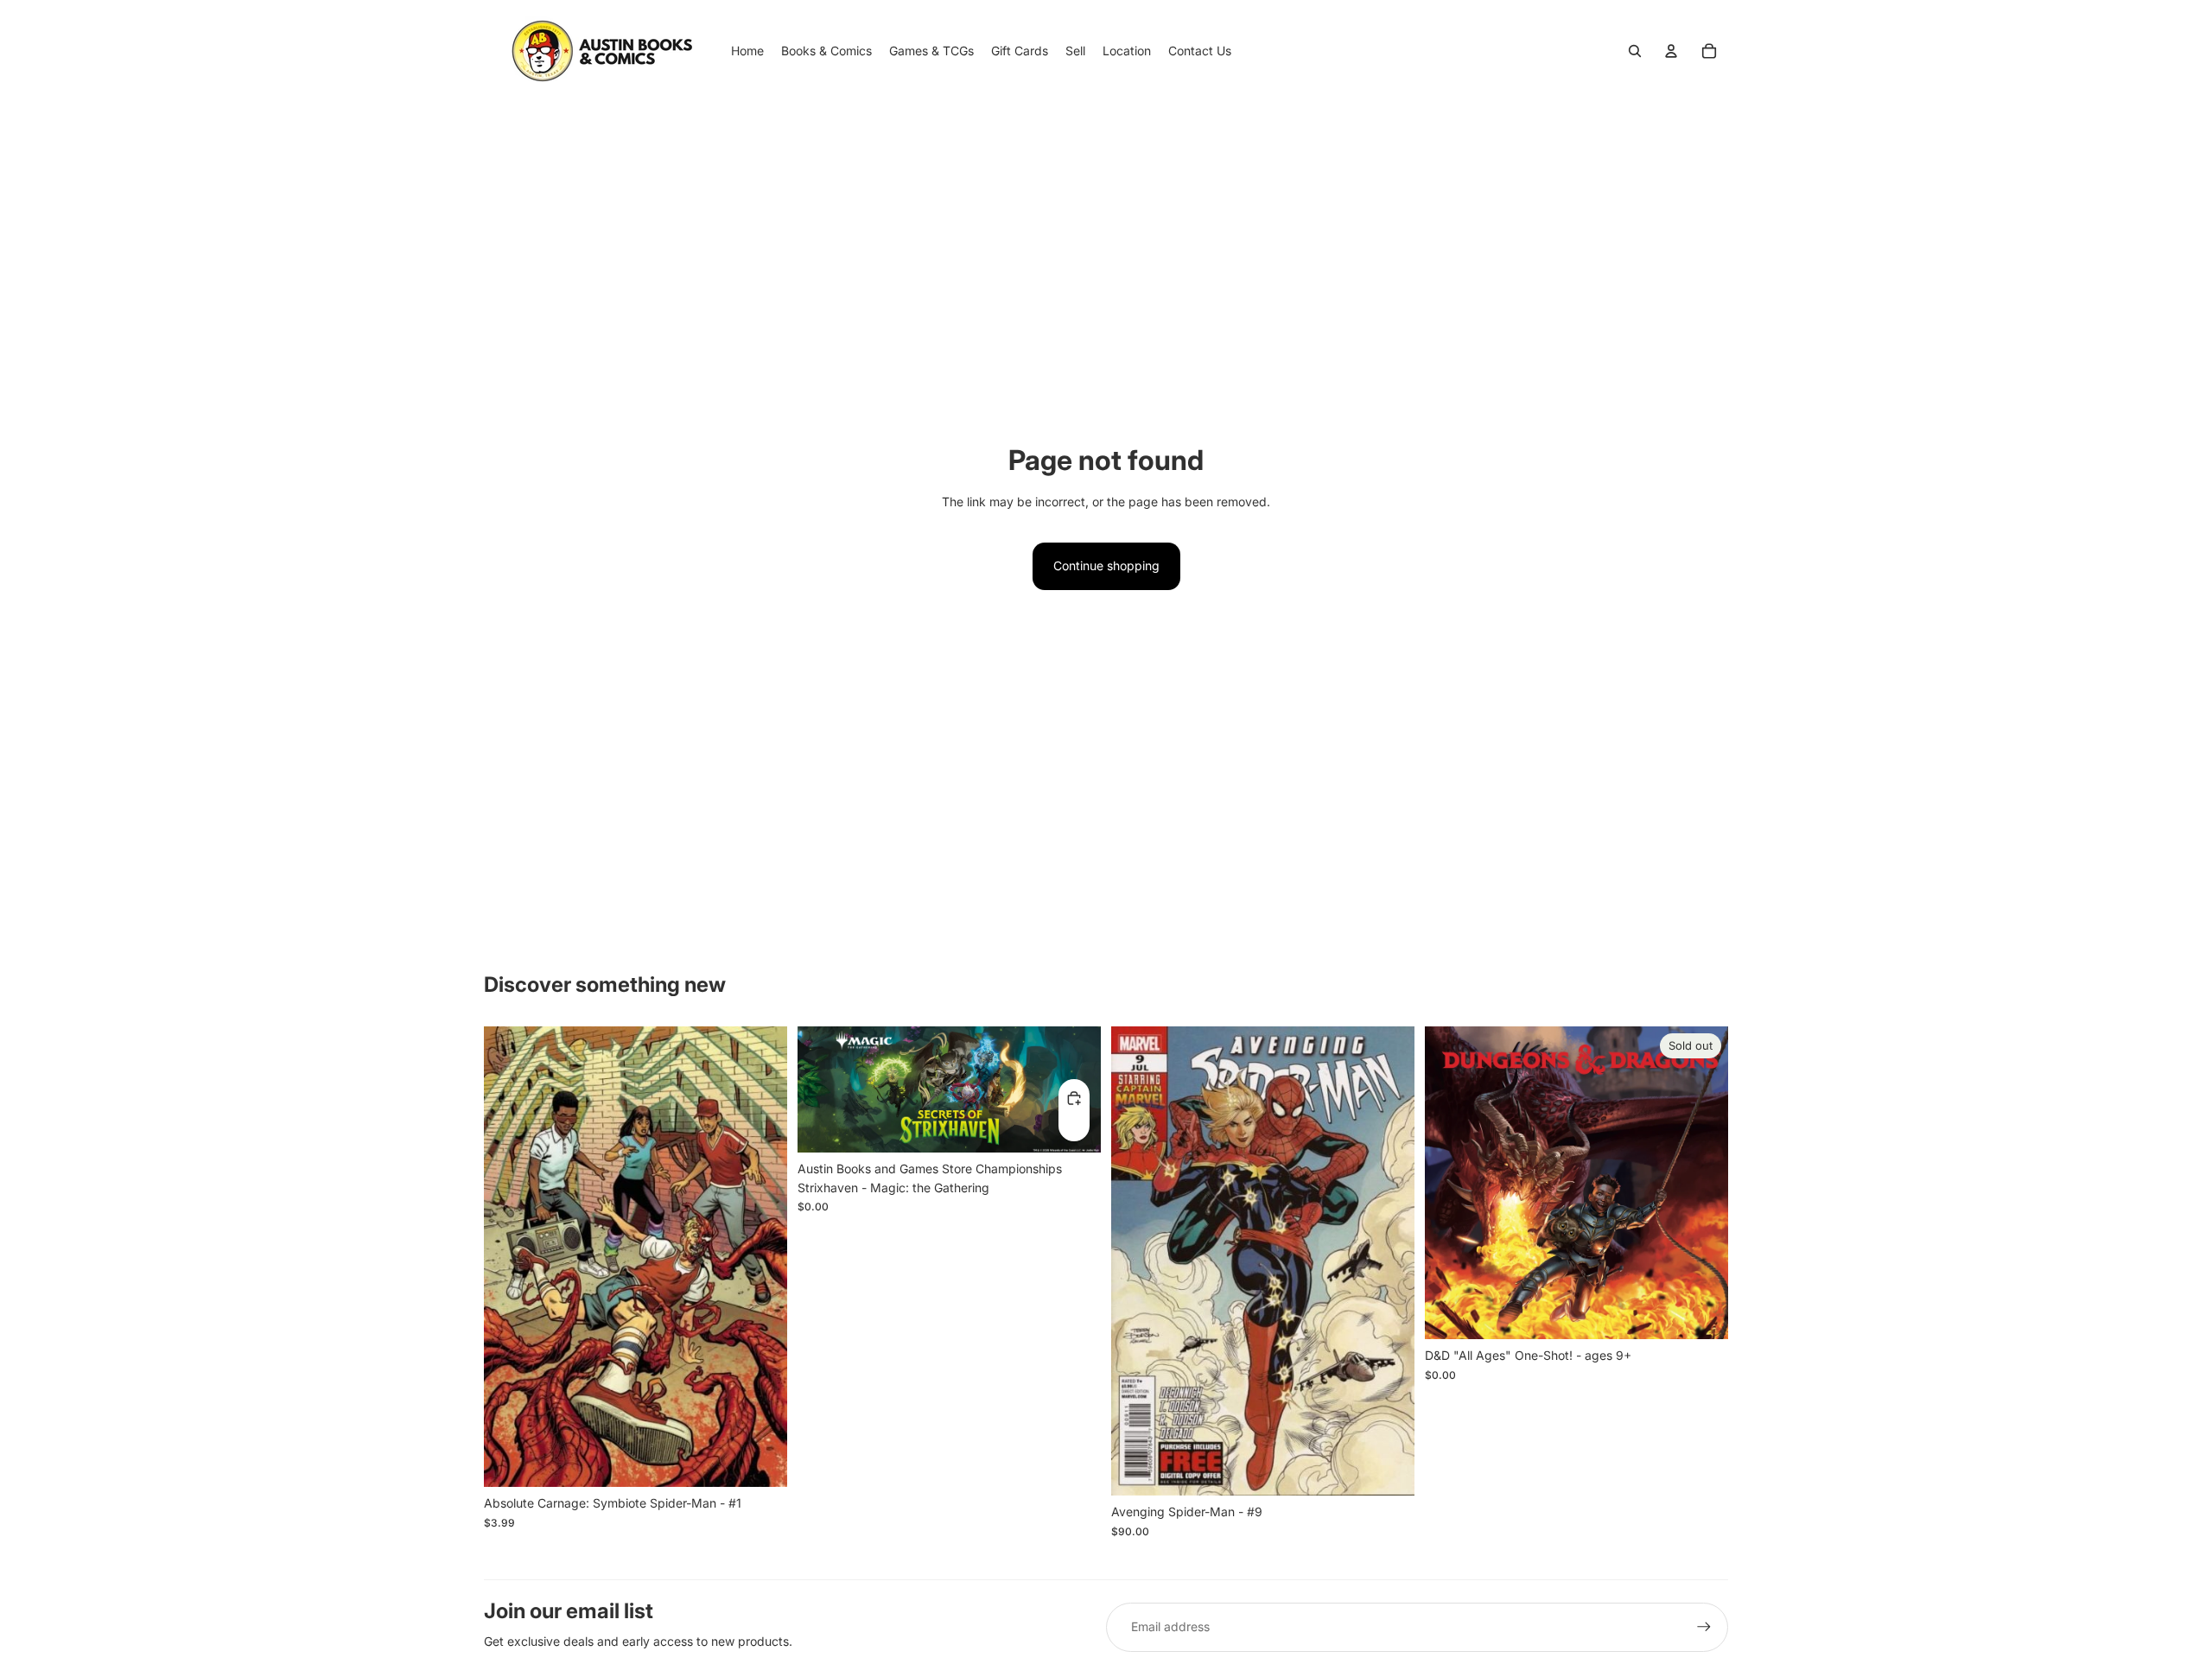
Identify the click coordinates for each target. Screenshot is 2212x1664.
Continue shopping (1106, 565)
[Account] (1671, 51)
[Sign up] (1704, 1627)
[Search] (1635, 51)
